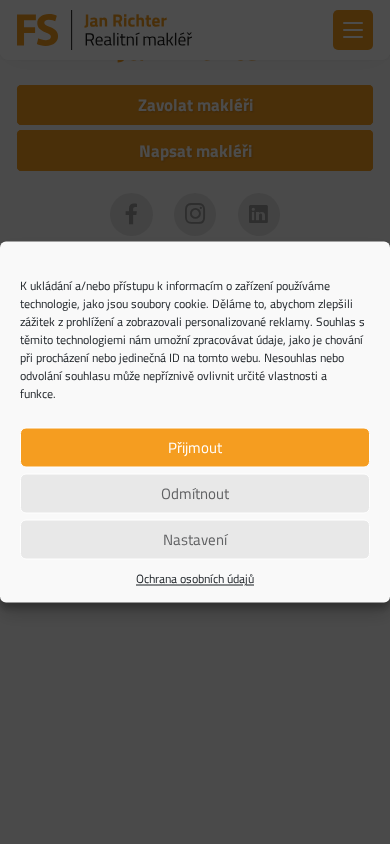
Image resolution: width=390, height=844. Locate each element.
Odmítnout (195, 493)
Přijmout (195, 447)
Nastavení (195, 539)
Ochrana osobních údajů (195, 579)
